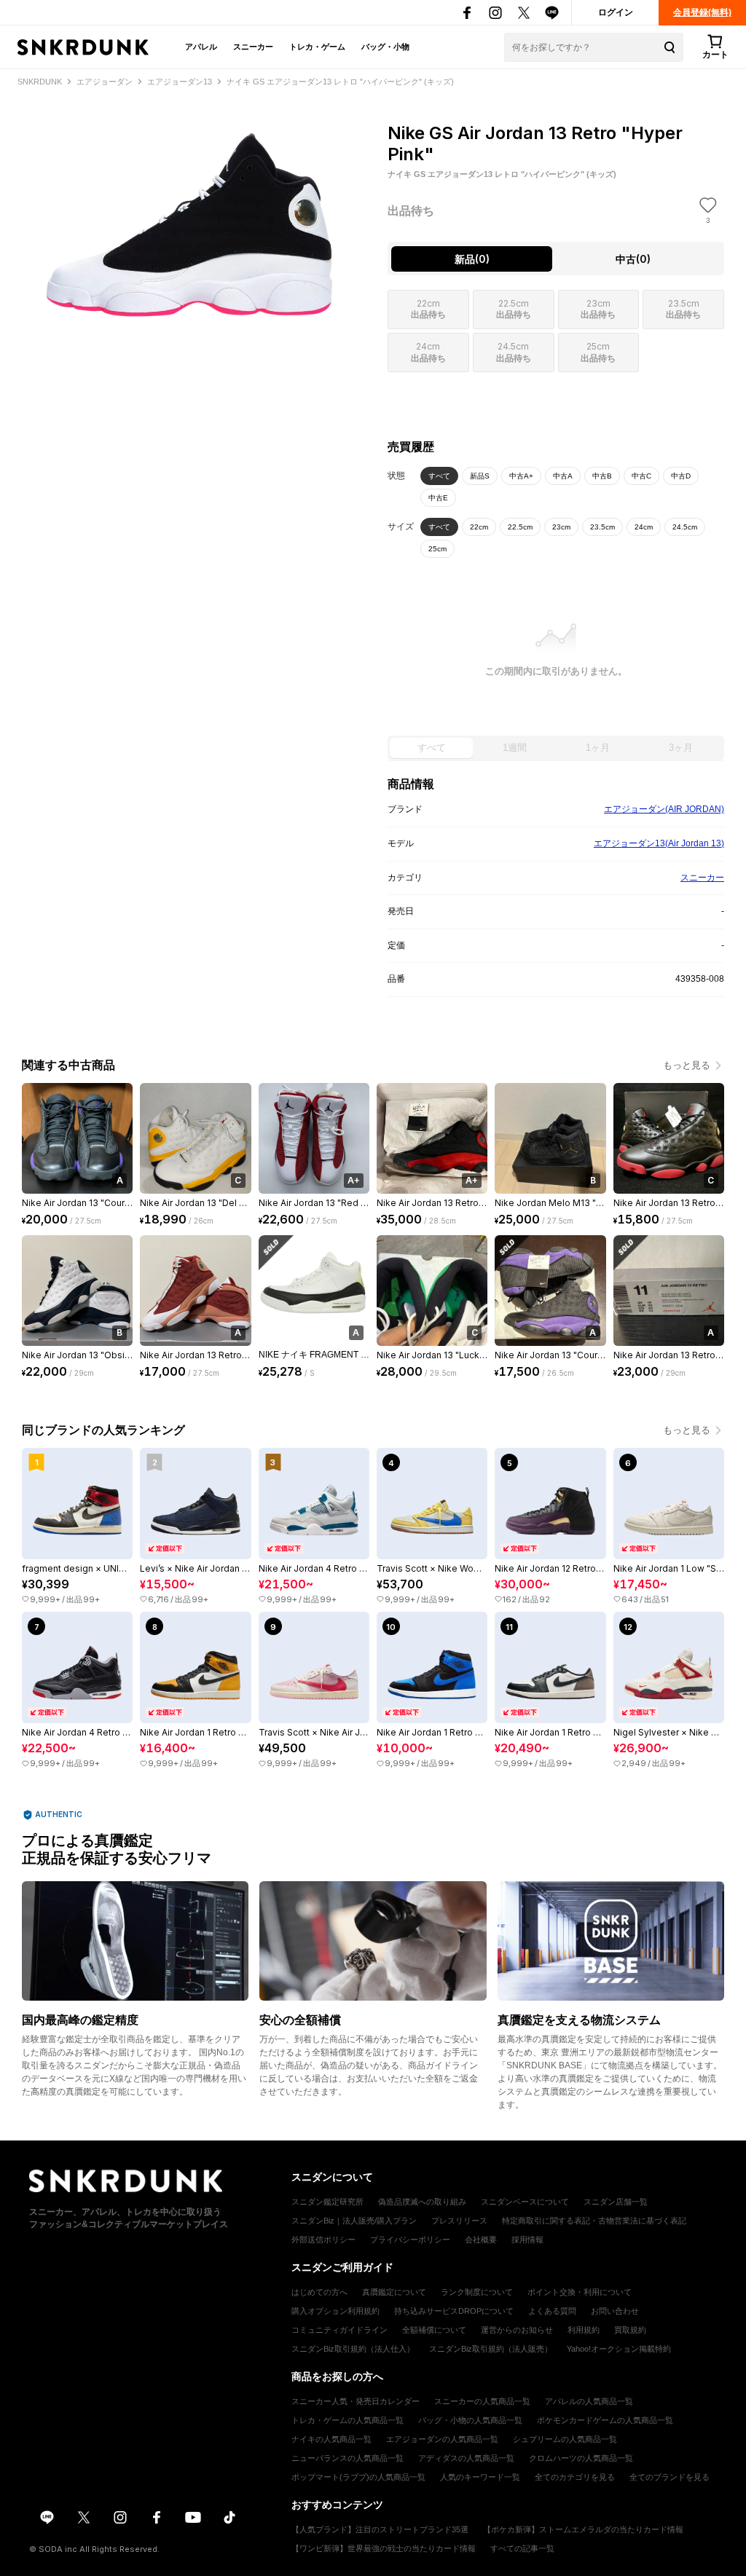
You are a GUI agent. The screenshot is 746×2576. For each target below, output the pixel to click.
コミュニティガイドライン (339, 2330)
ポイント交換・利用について (580, 2292)
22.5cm (520, 527)
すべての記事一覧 (522, 2548)
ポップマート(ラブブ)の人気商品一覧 (358, 2477)
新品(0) (472, 259)
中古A (563, 476)
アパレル (201, 47)
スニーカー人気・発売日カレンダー (356, 2401)
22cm (479, 527)
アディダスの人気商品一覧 (466, 2458)
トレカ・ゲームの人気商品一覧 (348, 2420)
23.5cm (602, 527)
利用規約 (584, 2330)
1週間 (515, 748)
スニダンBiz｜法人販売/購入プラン (354, 2221)
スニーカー (253, 47)
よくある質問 (552, 2311)
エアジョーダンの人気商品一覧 (442, 2439)
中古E (438, 498)
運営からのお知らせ (517, 2330)
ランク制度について (477, 2292)
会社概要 (481, 2240)
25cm (437, 549)
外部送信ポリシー (323, 2240)
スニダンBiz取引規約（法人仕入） (353, 2349)
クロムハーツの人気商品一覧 (581, 2458)
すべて (439, 476)
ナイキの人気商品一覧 (331, 2439)
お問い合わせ (615, 2311)
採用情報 (527, 2240)
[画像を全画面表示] (190, 217)
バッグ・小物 (385, 47)
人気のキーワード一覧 (480, 2477)
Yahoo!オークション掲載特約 (619, 2349)
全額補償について (434, 2330)
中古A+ (521, 476)
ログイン (616, 12)
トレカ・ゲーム (317, 47)
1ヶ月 (598, 748)
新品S (480, 476)
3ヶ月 (681, 748)
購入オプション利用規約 (335, 2311)
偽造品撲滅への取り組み (422, 2202)
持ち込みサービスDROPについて (454, 2311)
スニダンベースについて (525, 2202)
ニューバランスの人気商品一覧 (348, 2458)
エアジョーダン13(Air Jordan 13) (659, 843)
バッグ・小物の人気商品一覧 (470, 2420)
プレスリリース (459, 2221)
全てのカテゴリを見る (575, 2477)
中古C (641, 476)
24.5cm (685, 527)
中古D (681, 476)
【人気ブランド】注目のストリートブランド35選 (380, 2529)
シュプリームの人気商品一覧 (565, 2439)
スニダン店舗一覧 (616, 2202)
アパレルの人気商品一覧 (589, 2401)
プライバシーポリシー (410, 2240)
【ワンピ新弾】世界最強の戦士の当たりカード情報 (384, 2548)
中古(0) (633, 259)
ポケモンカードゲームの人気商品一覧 (605, 2420)
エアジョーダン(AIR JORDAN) (664, 809)
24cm (644, 527)
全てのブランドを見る (670, 2477)
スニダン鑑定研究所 (327, 2202)
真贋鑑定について (394, 2292)
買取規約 (630, 2330)
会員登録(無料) (702, 12)
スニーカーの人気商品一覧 (482, 2401)
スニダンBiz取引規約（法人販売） (491, 2349)
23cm (561, 527)
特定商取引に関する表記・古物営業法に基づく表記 (594, 2221)
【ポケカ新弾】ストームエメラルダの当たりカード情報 (583, 2529)
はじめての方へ (319, 2292)
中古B (602, 476)
